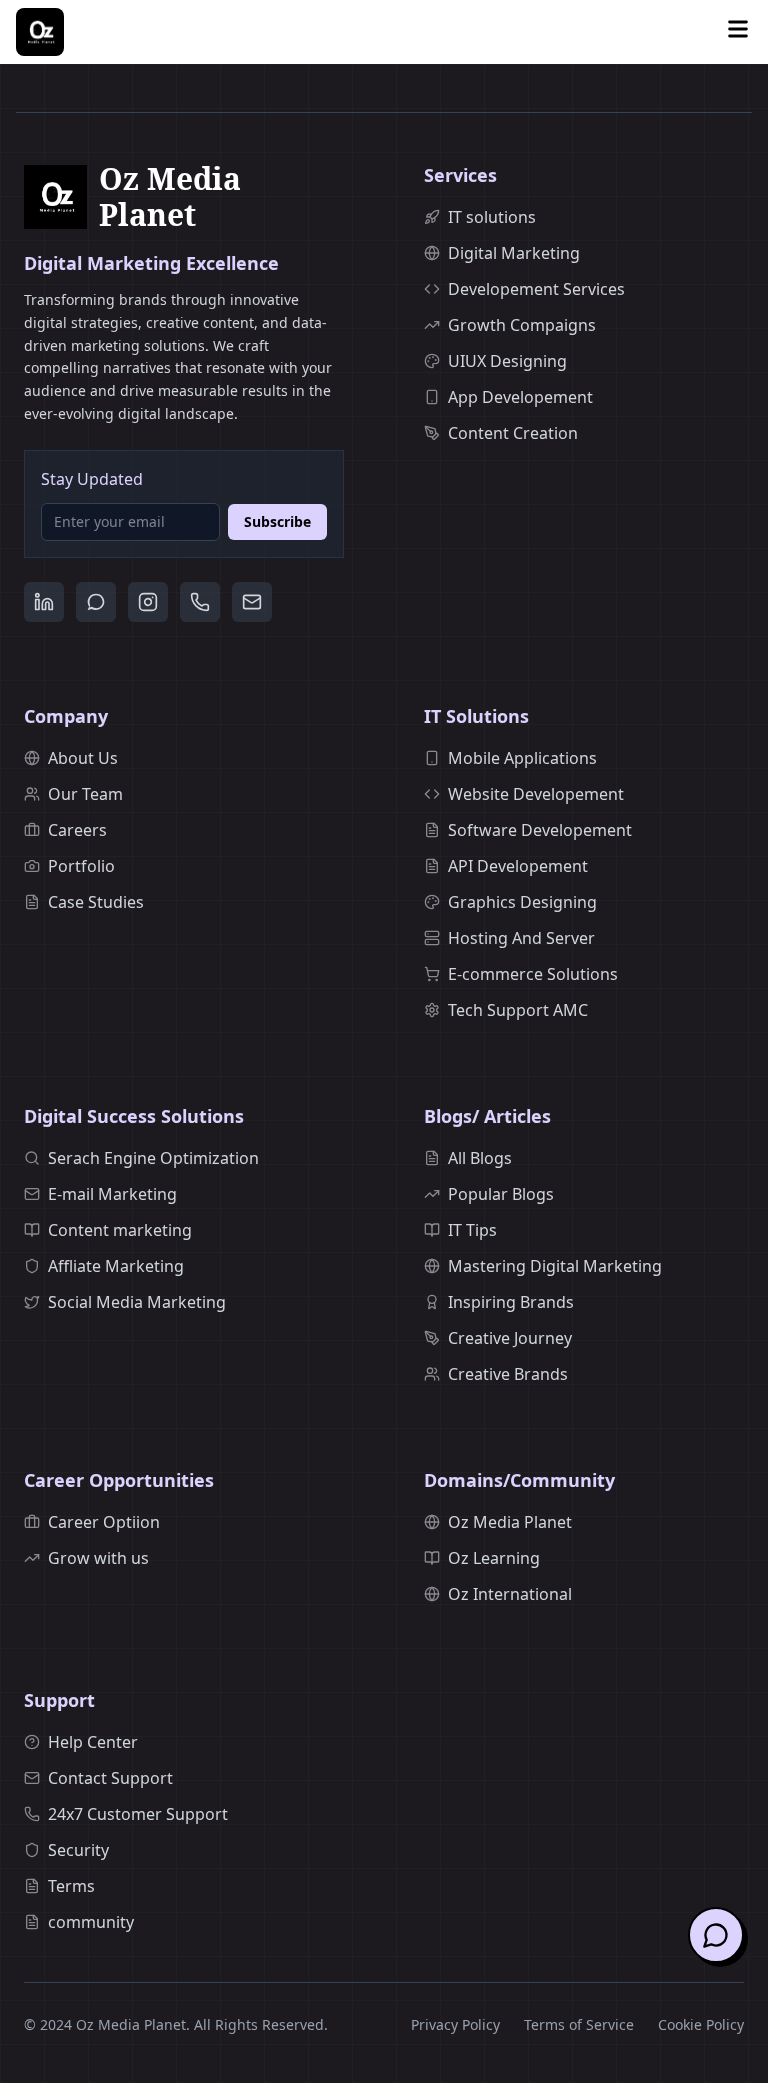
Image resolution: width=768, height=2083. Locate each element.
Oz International (510, 1594)
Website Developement (536, 794)
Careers (77, 830)
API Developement (518, 866)
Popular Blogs (501, 1194)
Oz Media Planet (510, 1522)
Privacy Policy (455, 2024)
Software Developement (540, 830)
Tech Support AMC (518, 1010)
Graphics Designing (522, 902)
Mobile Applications (522, 758)
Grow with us (98, 1558)
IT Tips (472, 1230)
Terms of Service (579, 2024)
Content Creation (513, 433)
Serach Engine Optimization (153, 1158)
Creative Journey (510, 1338)
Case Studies (96, 902)
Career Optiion (104, 1522)
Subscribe (277, 521)
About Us (83, 758)
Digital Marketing (514, 253)
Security (78, 1850)
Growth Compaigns (522, 325)
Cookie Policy (701, 2024)
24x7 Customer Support (138, 1814)
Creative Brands (508, 1374)
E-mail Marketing (112, 1194)
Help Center (93, 1742)
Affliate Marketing (116, 1266)
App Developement (520, 397)
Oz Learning (494, 1558)
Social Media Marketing (137, 1302)
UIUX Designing (507, 361)
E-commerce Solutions (533, 974)
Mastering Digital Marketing (555, 1266)
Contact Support (110, 1778)
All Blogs (480, 1158)
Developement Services (536, 289)
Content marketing (120, 1230)
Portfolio (81, 866)
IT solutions (492, 217)
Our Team (85, 794)
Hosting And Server (521, 938)
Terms (71, 1886)
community (91, 1922)
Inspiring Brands (511, 1302)
